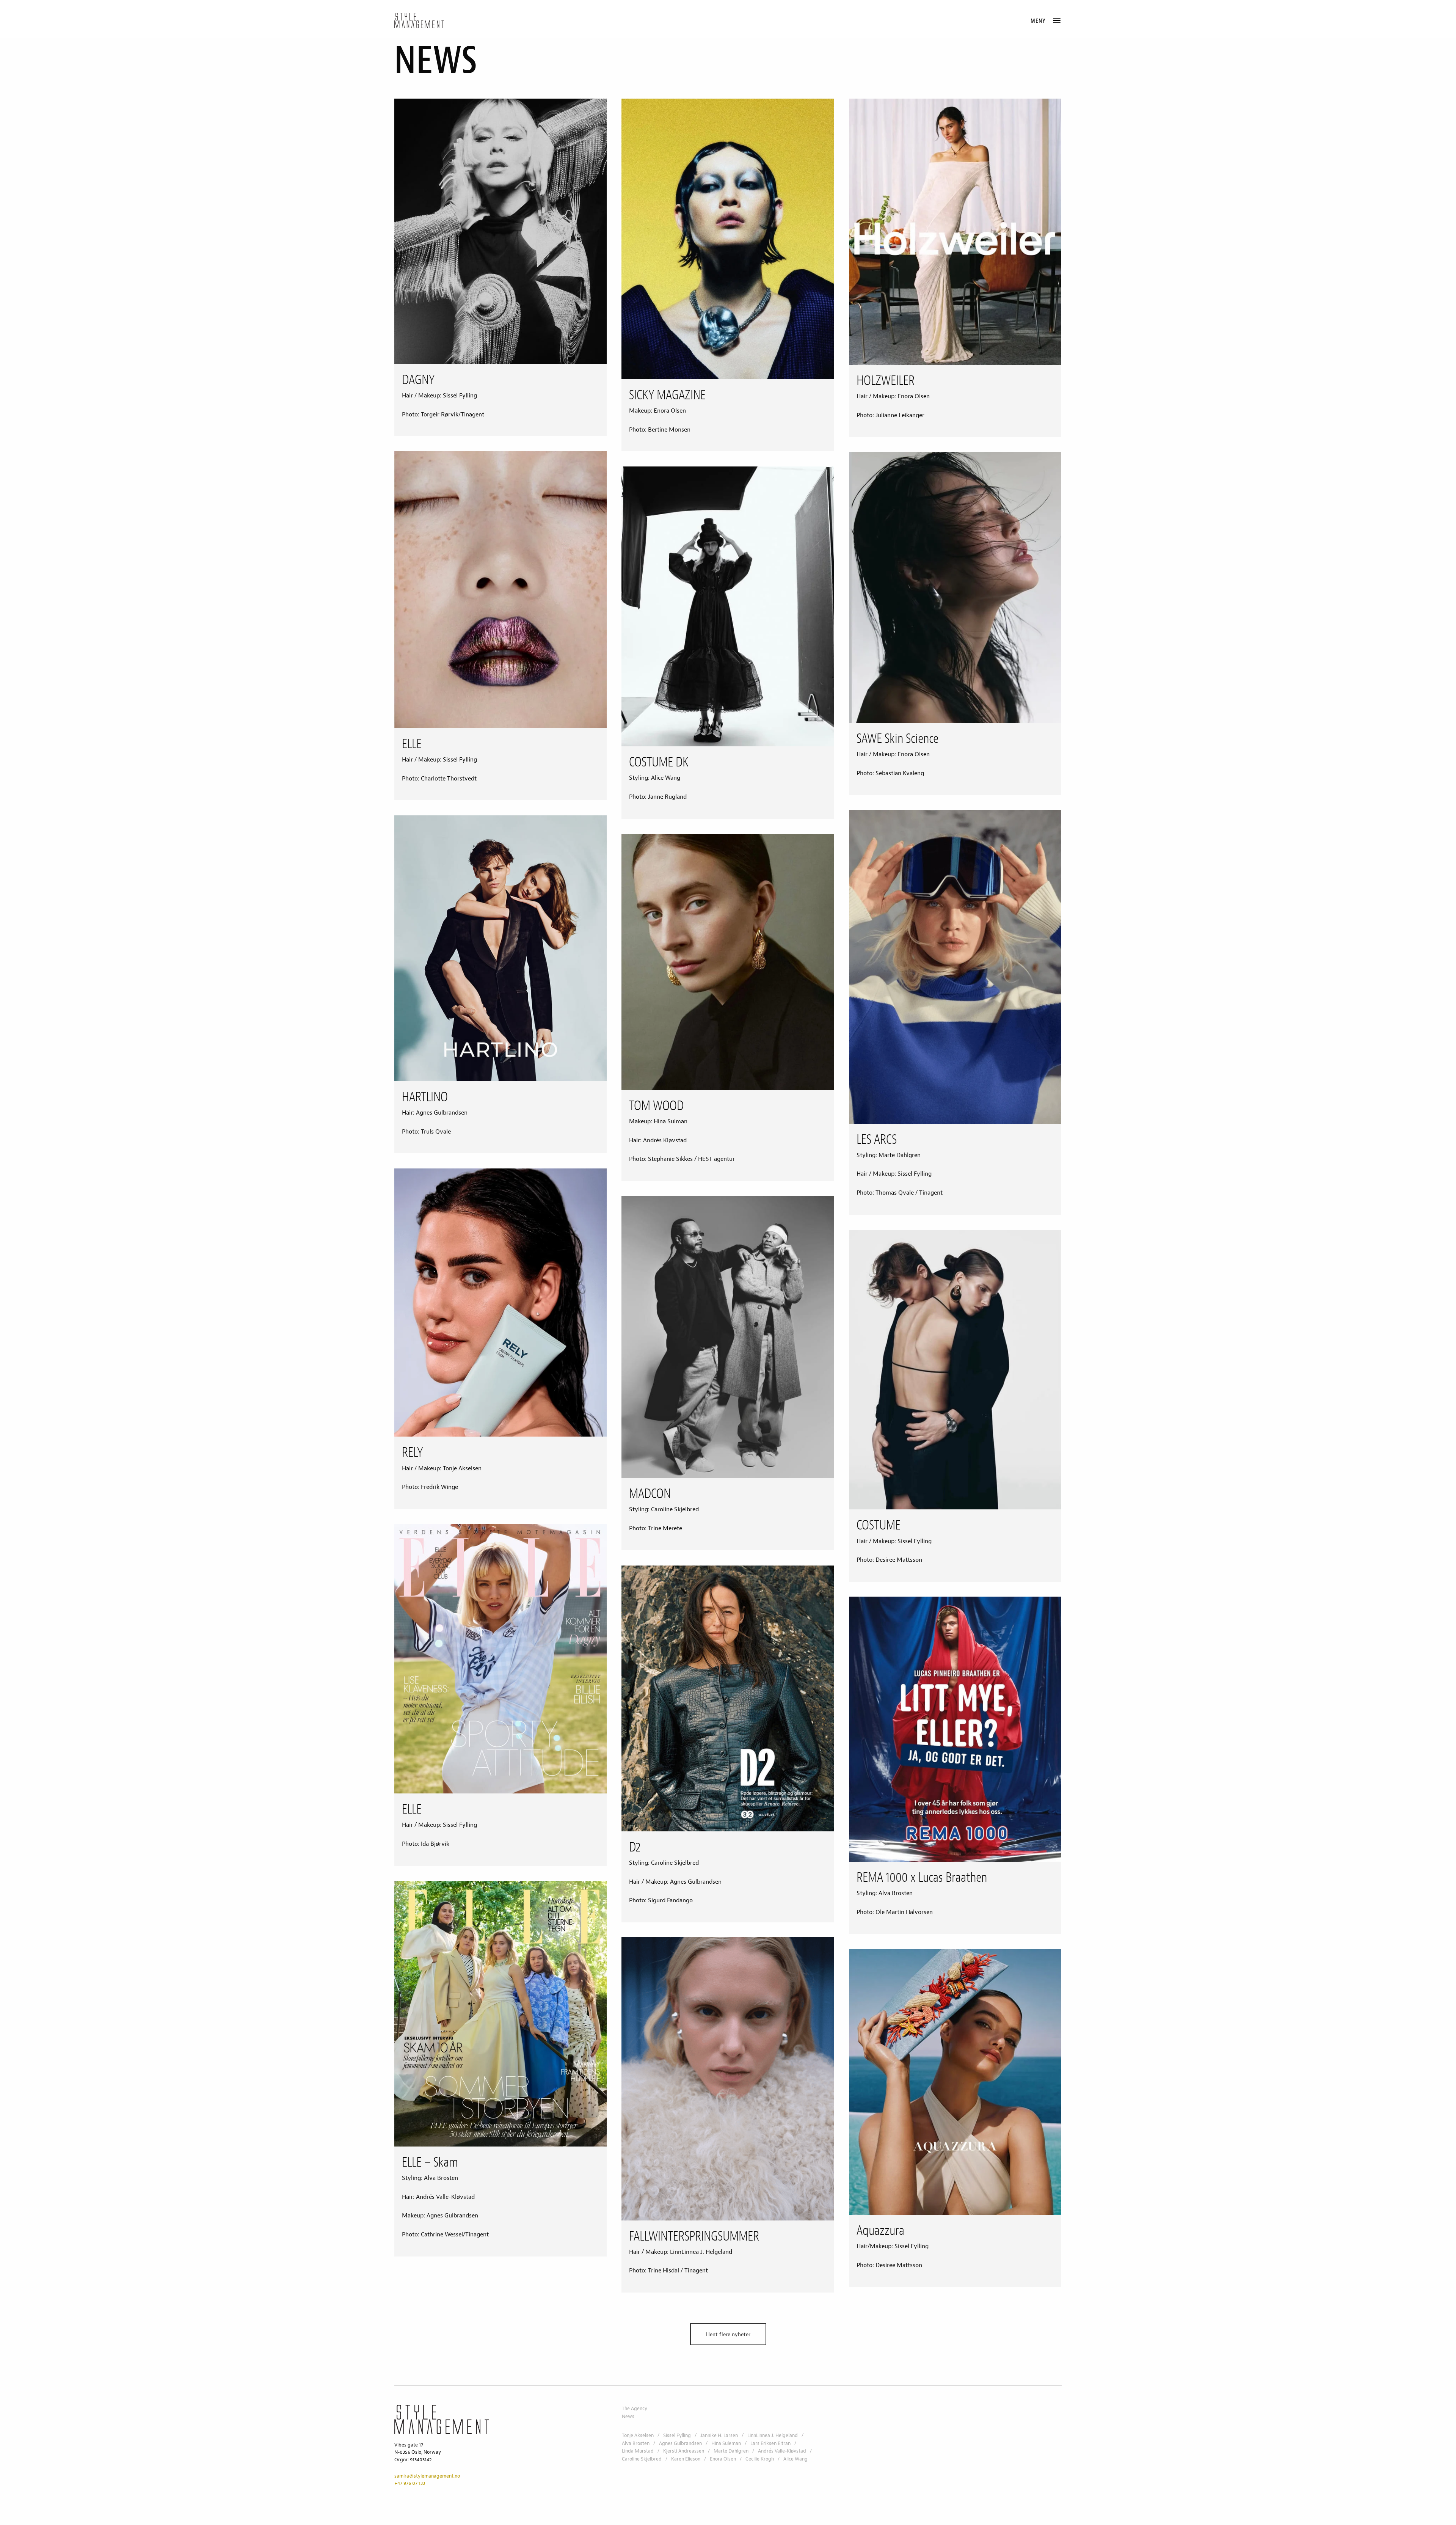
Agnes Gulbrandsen (680, 2443)
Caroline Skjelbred (642, 2459)
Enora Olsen (723, 2459)
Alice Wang (795, 2459)
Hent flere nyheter (728, 2334)
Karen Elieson (686, 2459)
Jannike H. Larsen (719, 2435)
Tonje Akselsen (638, 2435)
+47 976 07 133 (410, 2483)
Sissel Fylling (677, 2435)
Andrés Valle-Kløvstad (782, 2451)
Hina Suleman (726, 2443)
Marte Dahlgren (731, 2451)
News (628, 2417)
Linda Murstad (638, 2451)
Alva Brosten (636, 2443)
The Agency (635, 2409)
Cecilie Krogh (760, 2459)
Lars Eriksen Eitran (770, 2443)
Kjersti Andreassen (684, 2451)
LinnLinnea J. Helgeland (773, 2435)
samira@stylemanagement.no (427, 2476)
